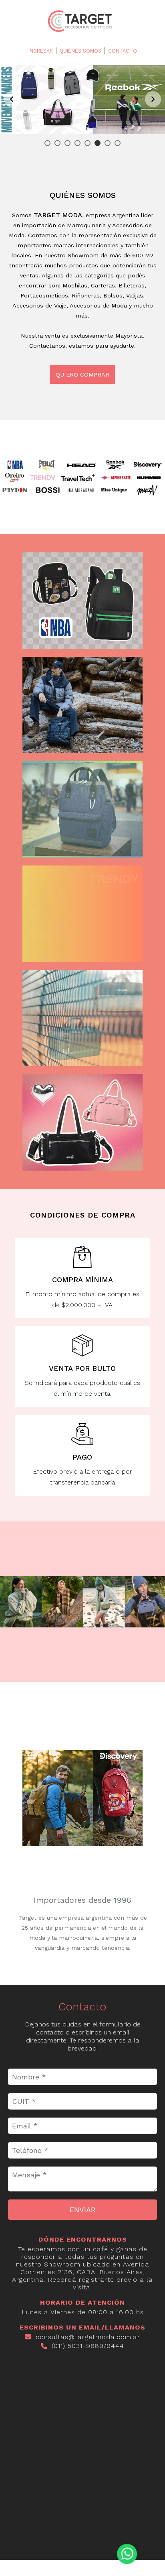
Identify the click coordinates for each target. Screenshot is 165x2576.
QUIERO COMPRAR (82, 375)
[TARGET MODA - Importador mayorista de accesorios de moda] (82, 32)
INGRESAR (41, 51)
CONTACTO (123, 51)
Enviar (83, 2210)
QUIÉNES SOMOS (80, 51)
